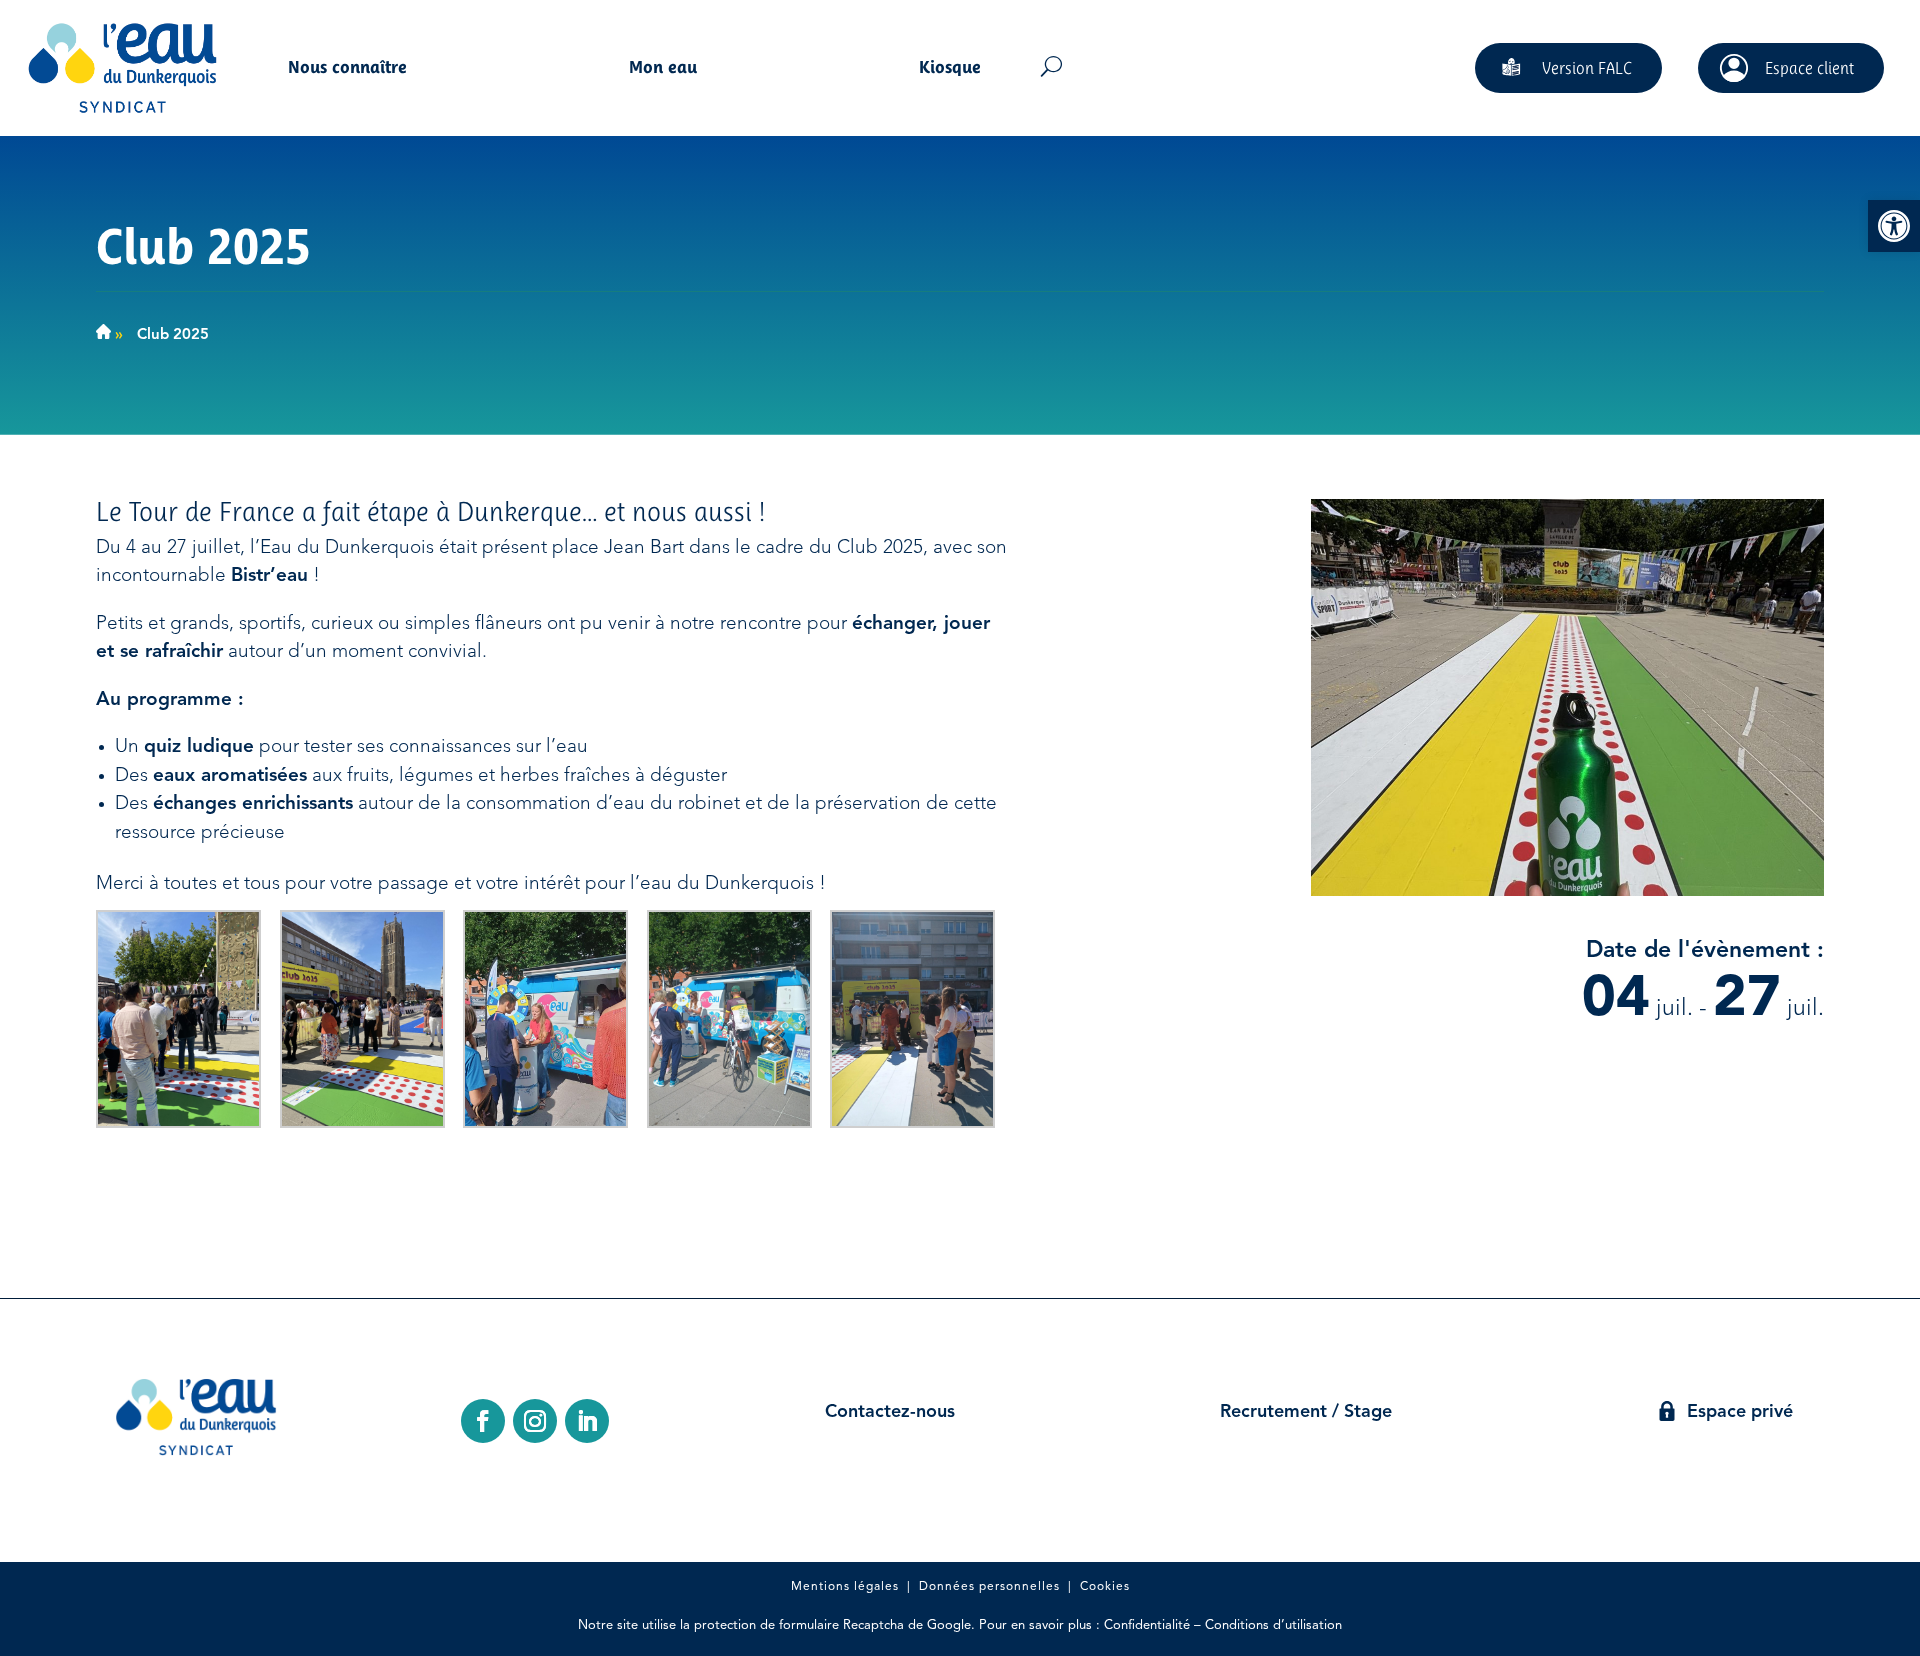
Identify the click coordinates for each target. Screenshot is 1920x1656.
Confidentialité (1147, 1625)
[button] (1894, 226)
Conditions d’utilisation (1273, 1625)
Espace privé (1740, 1412)
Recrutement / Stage (1306, 1412)
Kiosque (950, 68)
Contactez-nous (890, 1412)
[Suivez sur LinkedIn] (587, 1421)
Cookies (1105, 1587)
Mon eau (663, 68)
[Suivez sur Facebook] (483, 1421)
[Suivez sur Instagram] (535, 1421)
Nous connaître (347, 68)
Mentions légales (845, 1587)
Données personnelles (989, 1587)
